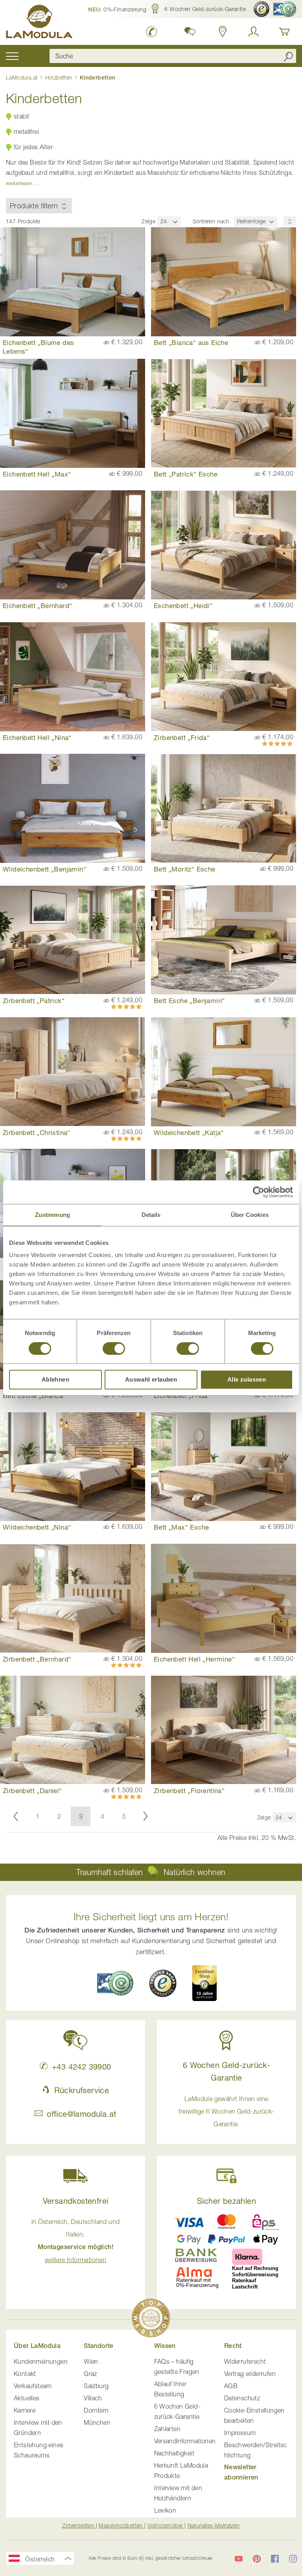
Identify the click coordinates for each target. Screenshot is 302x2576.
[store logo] (39, 23)
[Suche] (288, 56)
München (97, 2422)
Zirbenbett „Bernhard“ (37, 1659)
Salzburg (96, 2386)
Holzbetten (60, 77)
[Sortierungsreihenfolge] (290, 221)
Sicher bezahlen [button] (226, 2201)
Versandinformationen (185, 2441)
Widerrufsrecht (245, 2361)
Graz (90, 2374)
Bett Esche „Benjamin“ (189, 1001)
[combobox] (173, 56)
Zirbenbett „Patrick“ (34, 1001)
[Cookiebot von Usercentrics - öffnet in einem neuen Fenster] (259, 1192)
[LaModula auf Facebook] (275, 2559)
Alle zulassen (247, 1379)
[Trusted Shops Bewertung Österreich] (163, 1983)
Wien (91, 2361)
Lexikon (165, 2510)
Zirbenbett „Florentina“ (189, 1791)
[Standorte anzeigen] (223, 32)
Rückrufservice (82, 2090)
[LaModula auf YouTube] (239, 2559)
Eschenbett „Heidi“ (183, 606)
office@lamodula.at (81, 2114)
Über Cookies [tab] (250, 1215)
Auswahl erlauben (151, 1379)
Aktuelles (27, 2398)
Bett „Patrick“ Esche (186, 474)
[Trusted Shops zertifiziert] (261, 9)
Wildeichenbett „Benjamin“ (44, 869)
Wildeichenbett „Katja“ (189, 1132)
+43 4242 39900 (81, 2067)
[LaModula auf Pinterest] (257, 2559)
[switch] (114, 1349)
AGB (231, 2386)
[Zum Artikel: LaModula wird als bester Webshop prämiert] (151, 2319)
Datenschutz (242, 2398)
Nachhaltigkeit (174, 2453)
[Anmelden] (254, 32)
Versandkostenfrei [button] (76, 2201)
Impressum (240, 2433)
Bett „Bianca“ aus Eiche (191, 342)
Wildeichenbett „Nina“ (37, 1527)
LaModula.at (23, 77)
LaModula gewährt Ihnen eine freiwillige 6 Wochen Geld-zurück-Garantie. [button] (226, 2111)
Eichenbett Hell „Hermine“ (194, 1659)
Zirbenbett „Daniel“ (32, 1791)
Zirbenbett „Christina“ (37, 1132)
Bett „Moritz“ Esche (185, 869)
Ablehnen (55, 1379)
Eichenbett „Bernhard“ (37, 606)
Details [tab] (151, 1215)
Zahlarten (168, 2429)
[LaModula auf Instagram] (293, 2559)
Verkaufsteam (33, 2386)
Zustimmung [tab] (52, 1215)
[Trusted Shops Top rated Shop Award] (204, 1983)
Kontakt (25, 2374)
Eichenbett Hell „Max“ (37, 474)
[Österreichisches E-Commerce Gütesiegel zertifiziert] (285, 9)
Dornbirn (96, 2410)
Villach (93, 2398)
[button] (117, 9)
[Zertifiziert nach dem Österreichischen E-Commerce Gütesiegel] (115, 1983)
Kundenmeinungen (41, 2361)
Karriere (25, 2410)
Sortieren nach (211, 221)
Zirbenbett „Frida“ (182, 737)
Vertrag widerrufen (250, 2374)
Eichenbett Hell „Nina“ (37, 737)
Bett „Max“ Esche (181, 1527)
